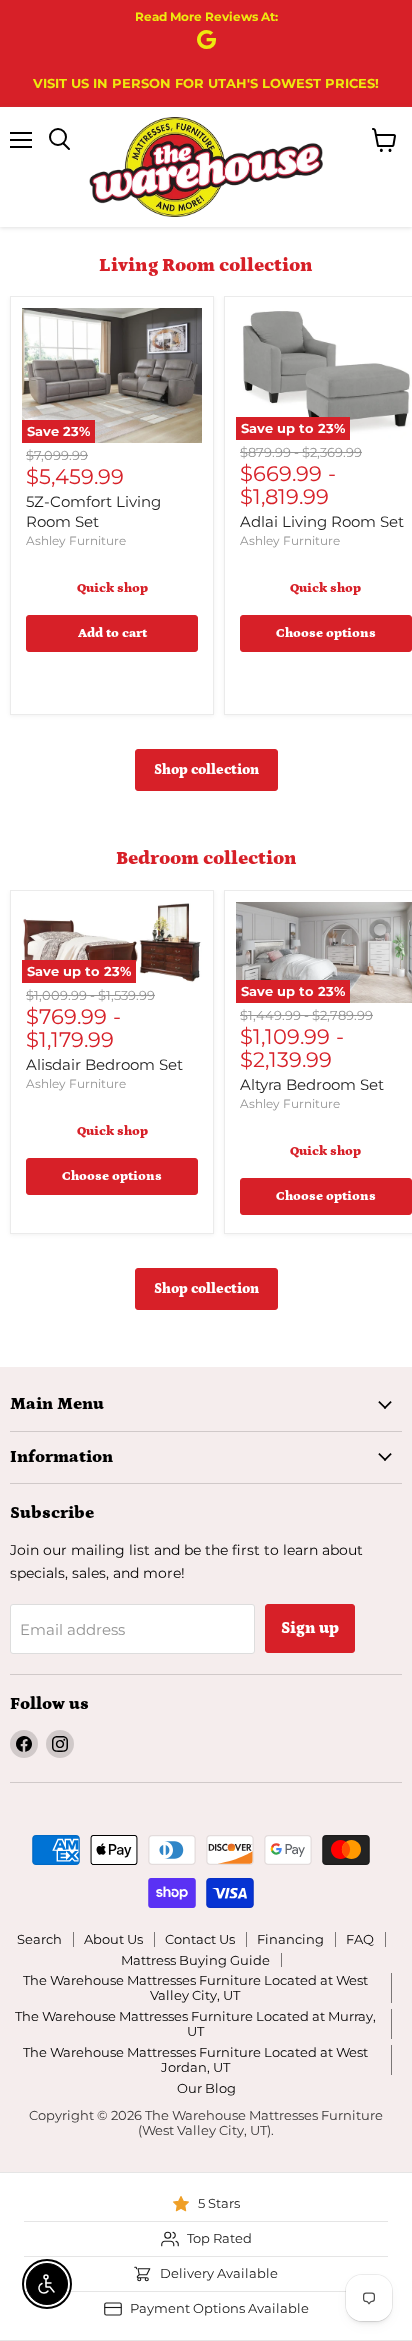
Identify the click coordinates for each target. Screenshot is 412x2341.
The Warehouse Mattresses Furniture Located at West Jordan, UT (195, 2059)
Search (39, 1939)
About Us (113, 1939)
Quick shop (112, 588)
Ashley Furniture (76, 540)
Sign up (310, 1628)
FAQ (360, 1939)
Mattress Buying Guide (195, 1960)
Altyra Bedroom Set (312, 1084)
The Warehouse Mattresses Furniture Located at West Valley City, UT (195, 1987)
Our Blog (206, 2088)
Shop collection (206, 770)
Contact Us (200, 1939)
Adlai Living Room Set (322, 521)
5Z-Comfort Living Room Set (93, 511)
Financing (290, 1939)
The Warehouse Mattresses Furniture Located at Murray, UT (195, 2023)
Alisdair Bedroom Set (104, 1064)
